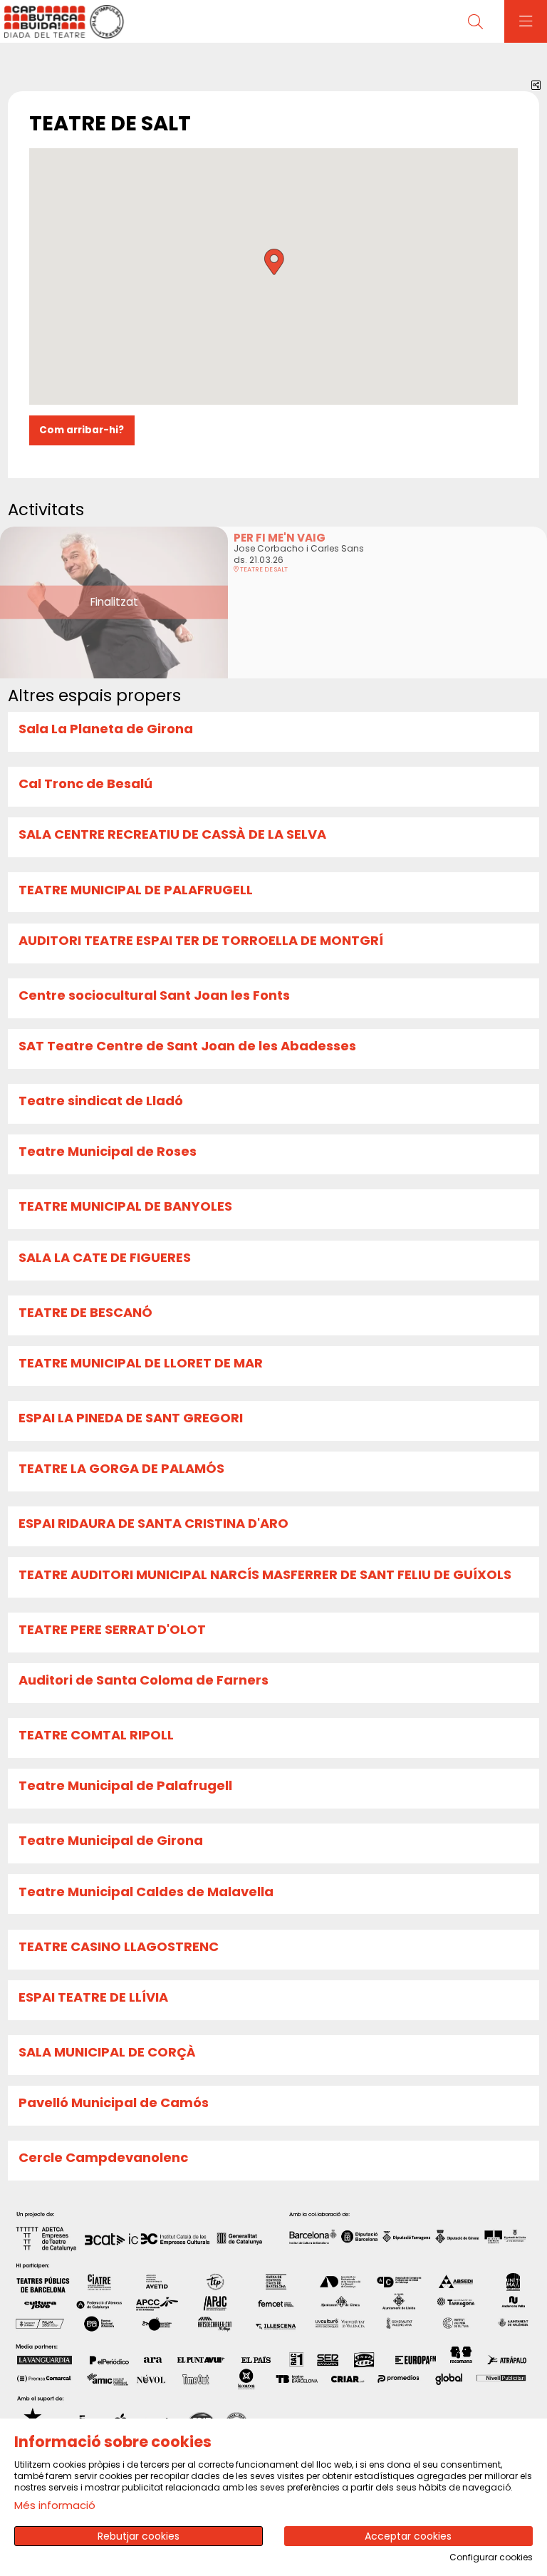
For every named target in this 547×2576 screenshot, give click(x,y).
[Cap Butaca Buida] (62, 22)
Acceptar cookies (408, 2536)
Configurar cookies (491, 2557)
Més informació (55, 2505)
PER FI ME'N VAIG (280, 538)
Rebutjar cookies (139, 2536)
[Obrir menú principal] (526, 21)
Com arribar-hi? (82, 430)
